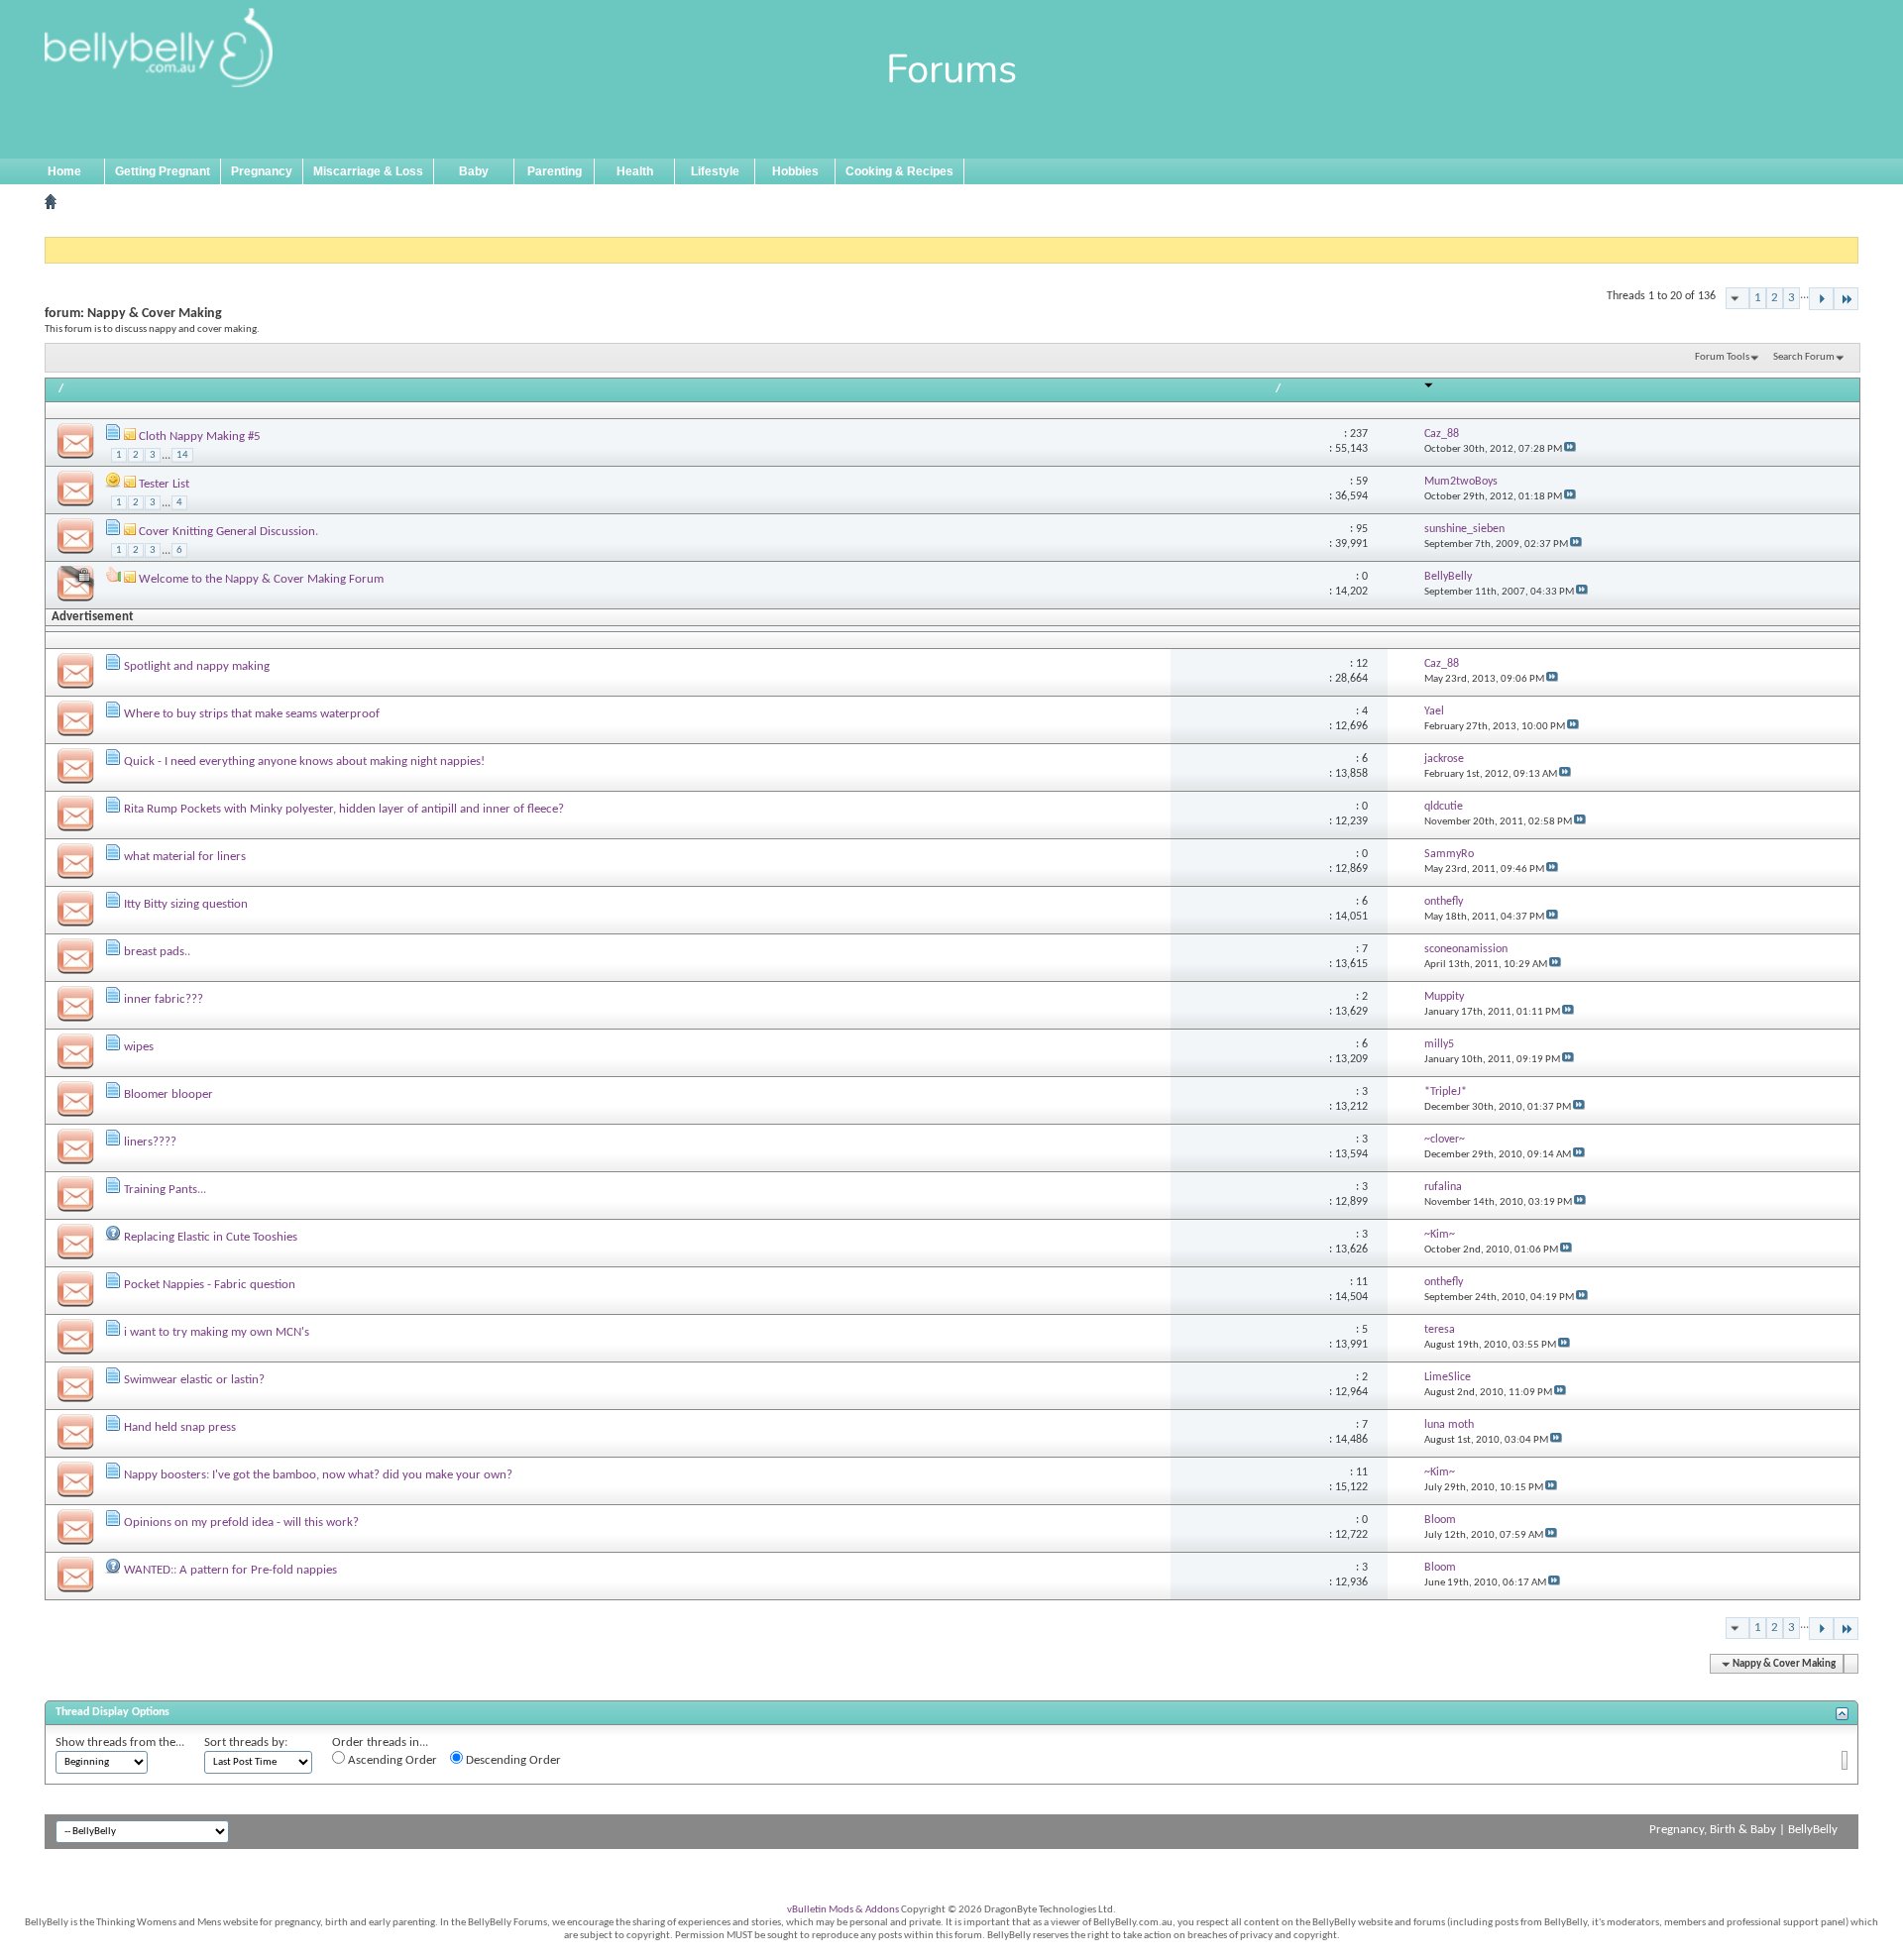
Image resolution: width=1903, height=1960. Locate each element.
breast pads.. (157, 952)
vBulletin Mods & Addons (843, 1910)
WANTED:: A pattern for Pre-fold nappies (230, 1570)
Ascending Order (391, 1760)
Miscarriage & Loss (368, 171)
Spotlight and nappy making (197, 666)
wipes (139, 1047)
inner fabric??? (164, 999)
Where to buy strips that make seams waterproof (252, 714)
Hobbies (795, 171)
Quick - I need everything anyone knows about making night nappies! (304, 762)
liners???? (150, 1142)
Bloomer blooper (168, 1094)
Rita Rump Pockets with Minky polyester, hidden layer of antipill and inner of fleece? (344, 809)
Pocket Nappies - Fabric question (210, 1285)
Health (635, 171)
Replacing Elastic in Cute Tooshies (211, 1237)
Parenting (555, 171)
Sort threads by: (246, 1742)
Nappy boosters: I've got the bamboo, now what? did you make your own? (318, 1475)
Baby (474, 171)
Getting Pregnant (163, 171)
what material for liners (185, 857)
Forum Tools (1722, 357)
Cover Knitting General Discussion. (228, 532)
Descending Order (512, 1760)
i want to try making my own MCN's (217, 1332)
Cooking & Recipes (899, 171)
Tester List (164, 484)
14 (182, 455)
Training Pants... (165, 1190)
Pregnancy (262, 171)
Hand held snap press (180, 1427)
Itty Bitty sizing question (186, 904)
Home (64, 171)
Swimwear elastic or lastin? (194, 1380)
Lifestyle (715, 171)
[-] (1821, 299)
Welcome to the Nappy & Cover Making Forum (261, 579)
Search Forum (1804, 357)
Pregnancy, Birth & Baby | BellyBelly (1743, 1830)
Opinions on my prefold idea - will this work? (241, 1523)
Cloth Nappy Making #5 (200, 436)
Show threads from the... (120, 1742)
